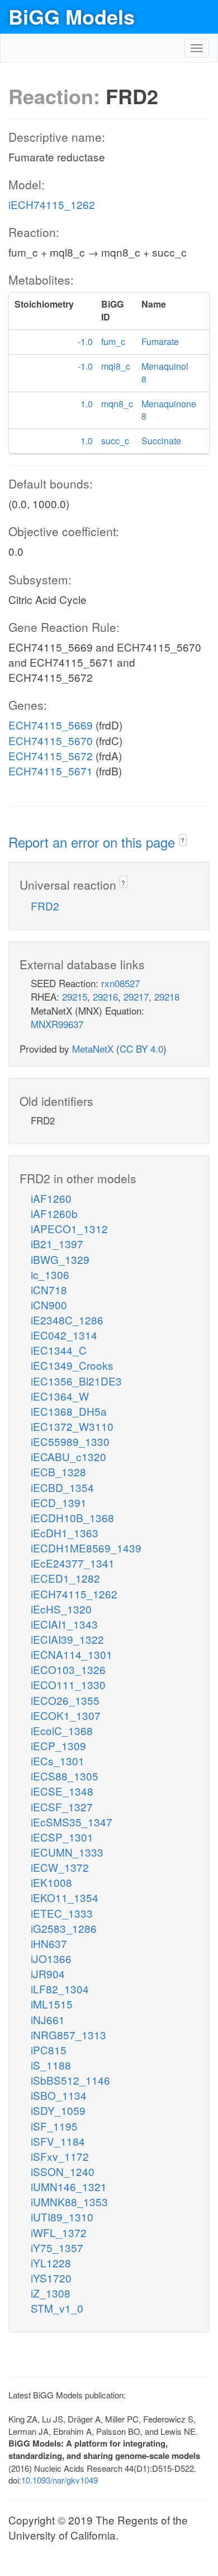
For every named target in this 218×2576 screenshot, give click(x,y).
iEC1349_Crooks (72, 1365)
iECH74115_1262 (52, 204)
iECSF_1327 (62, 1807)
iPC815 (49, 2050)
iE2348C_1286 (67, 1320)
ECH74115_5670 (51, 740)
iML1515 (52, 2004)
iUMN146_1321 (69, 2186)
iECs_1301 (58, 1761)
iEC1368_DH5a (69, 1411)
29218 (167, 996)
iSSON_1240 (63, 2171)
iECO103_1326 (68, 1669)
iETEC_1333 (62, 1913)
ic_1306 (50, 1274)
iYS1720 (51, 2278)
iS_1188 (51, 2065)
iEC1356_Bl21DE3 (76, 1381)
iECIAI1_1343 (64, 1624)
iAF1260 (51, 1198)
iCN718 (49, 1289)
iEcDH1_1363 (65, 1533)
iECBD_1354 (62, 1487)
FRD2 (45, 906)
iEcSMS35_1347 (72, 1822)
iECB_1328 (58, 1471)
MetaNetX (93, 1048)
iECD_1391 (59, 1502)
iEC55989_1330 (70, 1441)
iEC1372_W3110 (72, 1426)
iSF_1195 (54, 2126)
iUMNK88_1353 (69, 2201)
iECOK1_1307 (66, 1715)
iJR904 (48, 1973)
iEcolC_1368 (62, 1730)
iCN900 (49, 1305)
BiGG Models (72, 16)
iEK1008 (51, 1882)
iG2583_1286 (64, 1928)
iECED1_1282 (65, 1578)
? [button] (183, 840)
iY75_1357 (57, 2247)
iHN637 (49, 1943)
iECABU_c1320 (68, 1456)
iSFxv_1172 (60, 2156)
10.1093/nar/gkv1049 (60, 2480)
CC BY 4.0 (141, 1048)
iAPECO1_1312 (69, 1228)
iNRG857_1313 (68, 2035)
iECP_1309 (58, 1745)
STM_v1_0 (57, 2308)
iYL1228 (51, 2263)
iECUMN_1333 (67, 1852)
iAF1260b (54, 1213)
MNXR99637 (57, 1024)
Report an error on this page (94, 842)
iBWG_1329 (60, 1259)
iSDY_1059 (58, 2110)
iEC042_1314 (64, 1335)
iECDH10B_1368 (72, 1517)
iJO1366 (51, 1958)
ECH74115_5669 (51, 725)
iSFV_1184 (58, 2141)
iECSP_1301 (62, 1837)
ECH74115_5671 (51, 771)
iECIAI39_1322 (67, 1639)
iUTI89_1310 (62, 2217)
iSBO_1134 (59, 2095)
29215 (75, 996)
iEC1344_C (59, 1350)
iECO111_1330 (68, 1684)
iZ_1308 (51, 2293)
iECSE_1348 (62, 1791)
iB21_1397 (57, 1243)
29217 (136, 996)
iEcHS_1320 (61, 1609)
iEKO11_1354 (65, 1897)
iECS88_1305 (65, 1776)
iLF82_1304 (60, 1989)
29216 (105, 996)
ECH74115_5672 (51, 755)
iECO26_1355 (65, 1700)
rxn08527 (120, 983)
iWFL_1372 (59, 2232)
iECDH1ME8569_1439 (86, 1548)
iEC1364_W (60, 1396)
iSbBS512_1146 (70, 2080)
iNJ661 (48, 2019)
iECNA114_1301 (72, 1654)
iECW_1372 (60, 1867)
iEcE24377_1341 (73, 1563)
